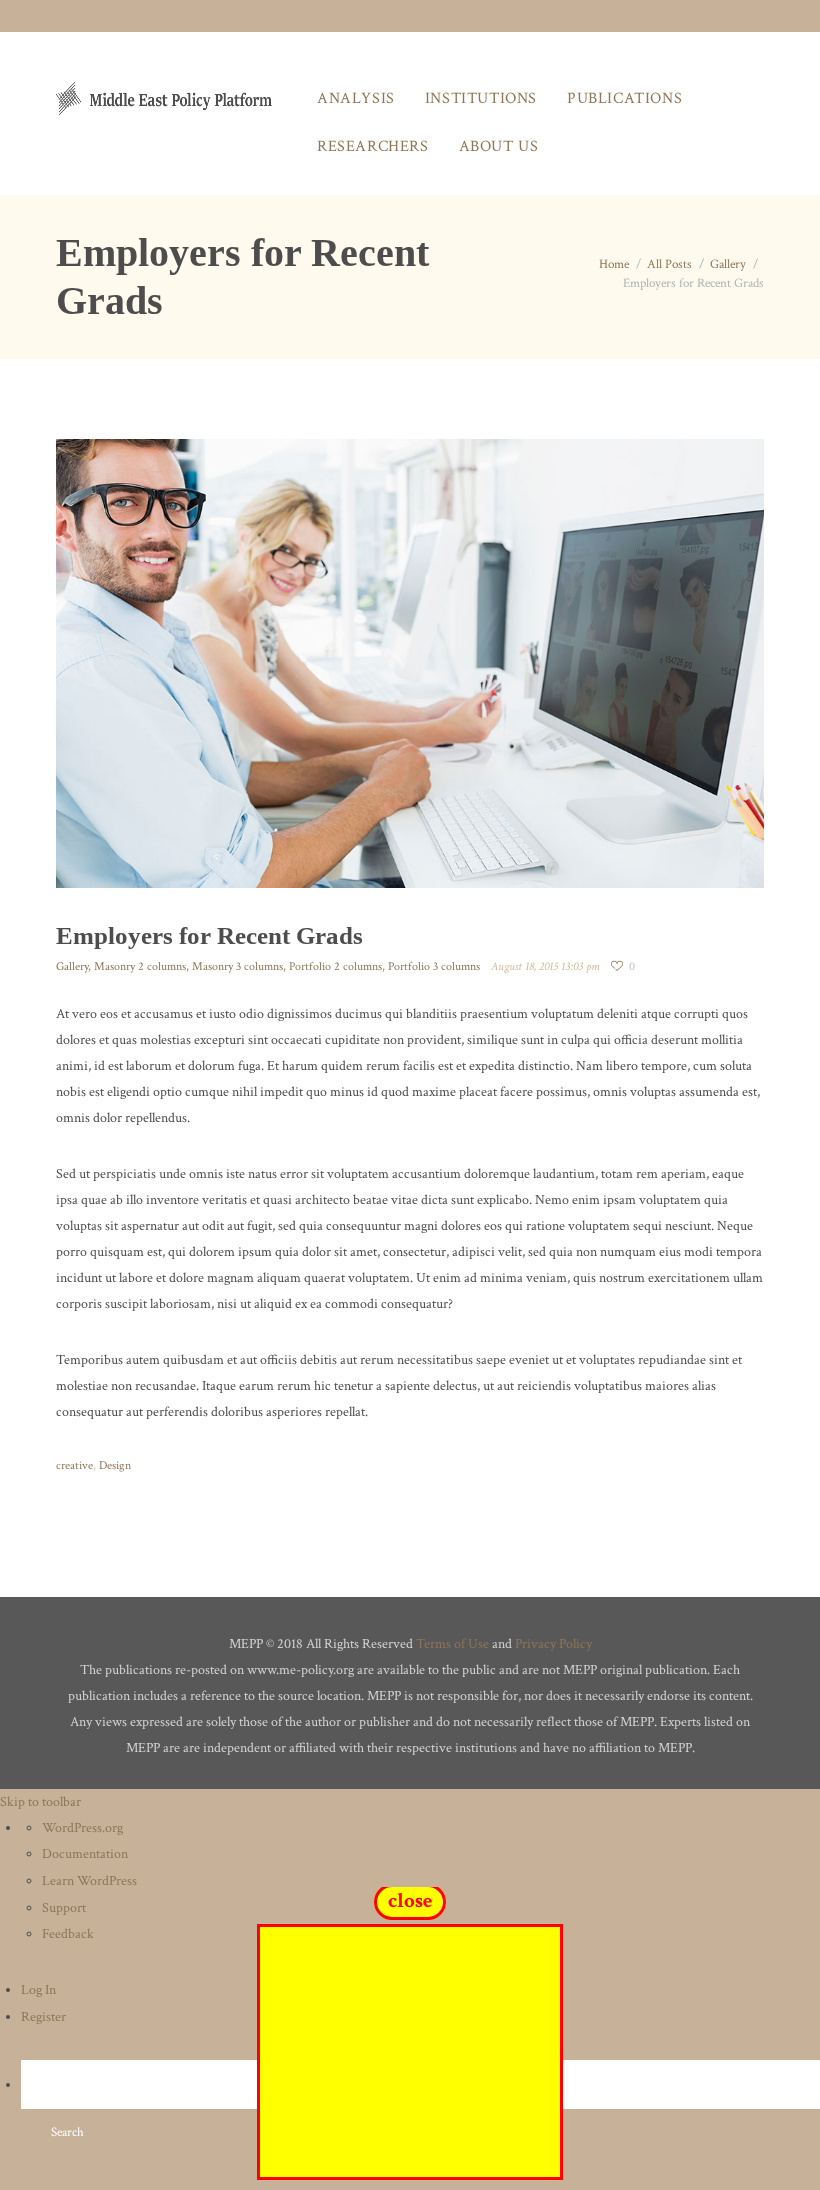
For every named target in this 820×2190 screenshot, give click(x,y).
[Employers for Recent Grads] (410, 663)
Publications (624, 98)
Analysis (356, 98)
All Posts (669, 264)
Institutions (481, 98)
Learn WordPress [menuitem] (89, 1881)
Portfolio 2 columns (335, 966)
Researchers (373, 146)
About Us (499, 146)
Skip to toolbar (40, 1802)
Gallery (728, 264)
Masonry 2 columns (140, 966)
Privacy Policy (553, 1644)
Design (115, 1465)
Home (614, 264)
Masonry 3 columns (237, 966)
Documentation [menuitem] (85, 1854)
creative (74, 1465)
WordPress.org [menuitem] (82, 1828)
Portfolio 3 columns (434, 966)
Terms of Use (452, 1644)
